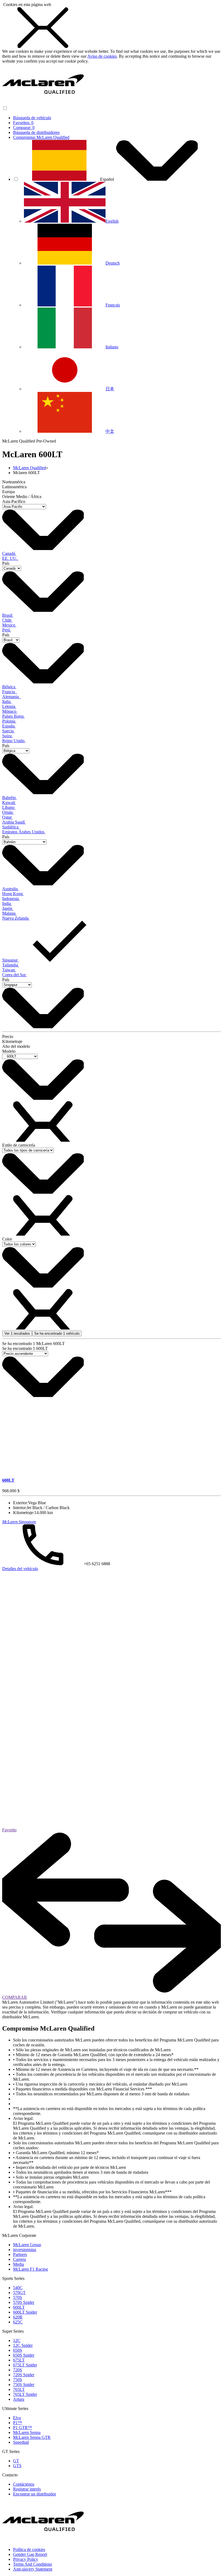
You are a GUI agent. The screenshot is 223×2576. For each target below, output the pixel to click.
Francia (10, 692)
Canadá (9, 553)
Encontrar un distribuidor (35, 2494)
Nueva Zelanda (16, 918)
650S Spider (24, 2355)
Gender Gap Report (30, 2554)
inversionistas (25, 2250)
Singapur (10, 960)
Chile (7, 620)
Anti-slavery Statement (33, 2569)
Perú (7, 630)
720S (18, 2370)
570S (18, 2297)
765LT (19, 2389)
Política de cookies (29, 2549)
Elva (17, 2418)
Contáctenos (24, 2484)
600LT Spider (25, 2312)
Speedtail (21, 2442)
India (7, 903)
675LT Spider (25, 2365)
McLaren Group (27, 2245)
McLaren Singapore (19, 1522)
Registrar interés (27, 2489)
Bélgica (9, 687)
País (6, 563)
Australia (10, 889)
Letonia (9, 706)
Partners (20, 2254)
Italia (7, 701)
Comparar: (24, 128)
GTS (17, 2466)
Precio (8, 1037)
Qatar (7, 817)
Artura (19, 2399)
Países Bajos (13, 716)
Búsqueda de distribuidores (36, 132)
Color (7, 1239)
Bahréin (10, 798)
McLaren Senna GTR (32, 2437)
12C (17, 2340)
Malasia (9, 913)
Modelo (9, 1051)
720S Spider (24, 2375)
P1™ (18, 2423)
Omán (8, 812)
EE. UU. (10, 558)
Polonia (9, 721)
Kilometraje (12, 1041)
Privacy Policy (26, 2559)
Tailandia (11, 965)
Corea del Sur (15, 975)
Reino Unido (14, 741)
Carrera (19, 2259)
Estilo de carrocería (19, 1145)
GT (16, 2461)
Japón (8, 908)
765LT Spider (25, 2394)
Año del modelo (16, 1046)
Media (18, 2264)
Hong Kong (13, 894)
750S (18, 2380)
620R (18, 2317)
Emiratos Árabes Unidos (24, 832)
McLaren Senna (27, 2432)
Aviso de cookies (102, 56)
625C (18, 2322)
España (9, 726)
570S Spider (24, 2302)
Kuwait (9, 802)
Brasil (8, 615)
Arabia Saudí (14, 822)
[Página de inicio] (43, 103)
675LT (19, 2360)
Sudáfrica (11, 827)
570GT (19, 2293)
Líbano (9, 807)
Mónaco (10, 711)
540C (18, 2288)
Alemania (12, 697)
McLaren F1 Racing (30, 2269)
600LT (19, 2307)
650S (18, 2350)
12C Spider (23, 2345)
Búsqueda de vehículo (32, 118)
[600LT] (112, 1405)
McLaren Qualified (30, 468)
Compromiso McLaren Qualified (41, 137)
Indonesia (11, 899)
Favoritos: (23, 123)
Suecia (8, 731)
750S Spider (24, 2385)
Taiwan (9, 970)
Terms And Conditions (32, 2564)
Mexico (9, 625)
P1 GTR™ (23, 2428)
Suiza (7, 736)
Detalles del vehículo (20, 1569)
